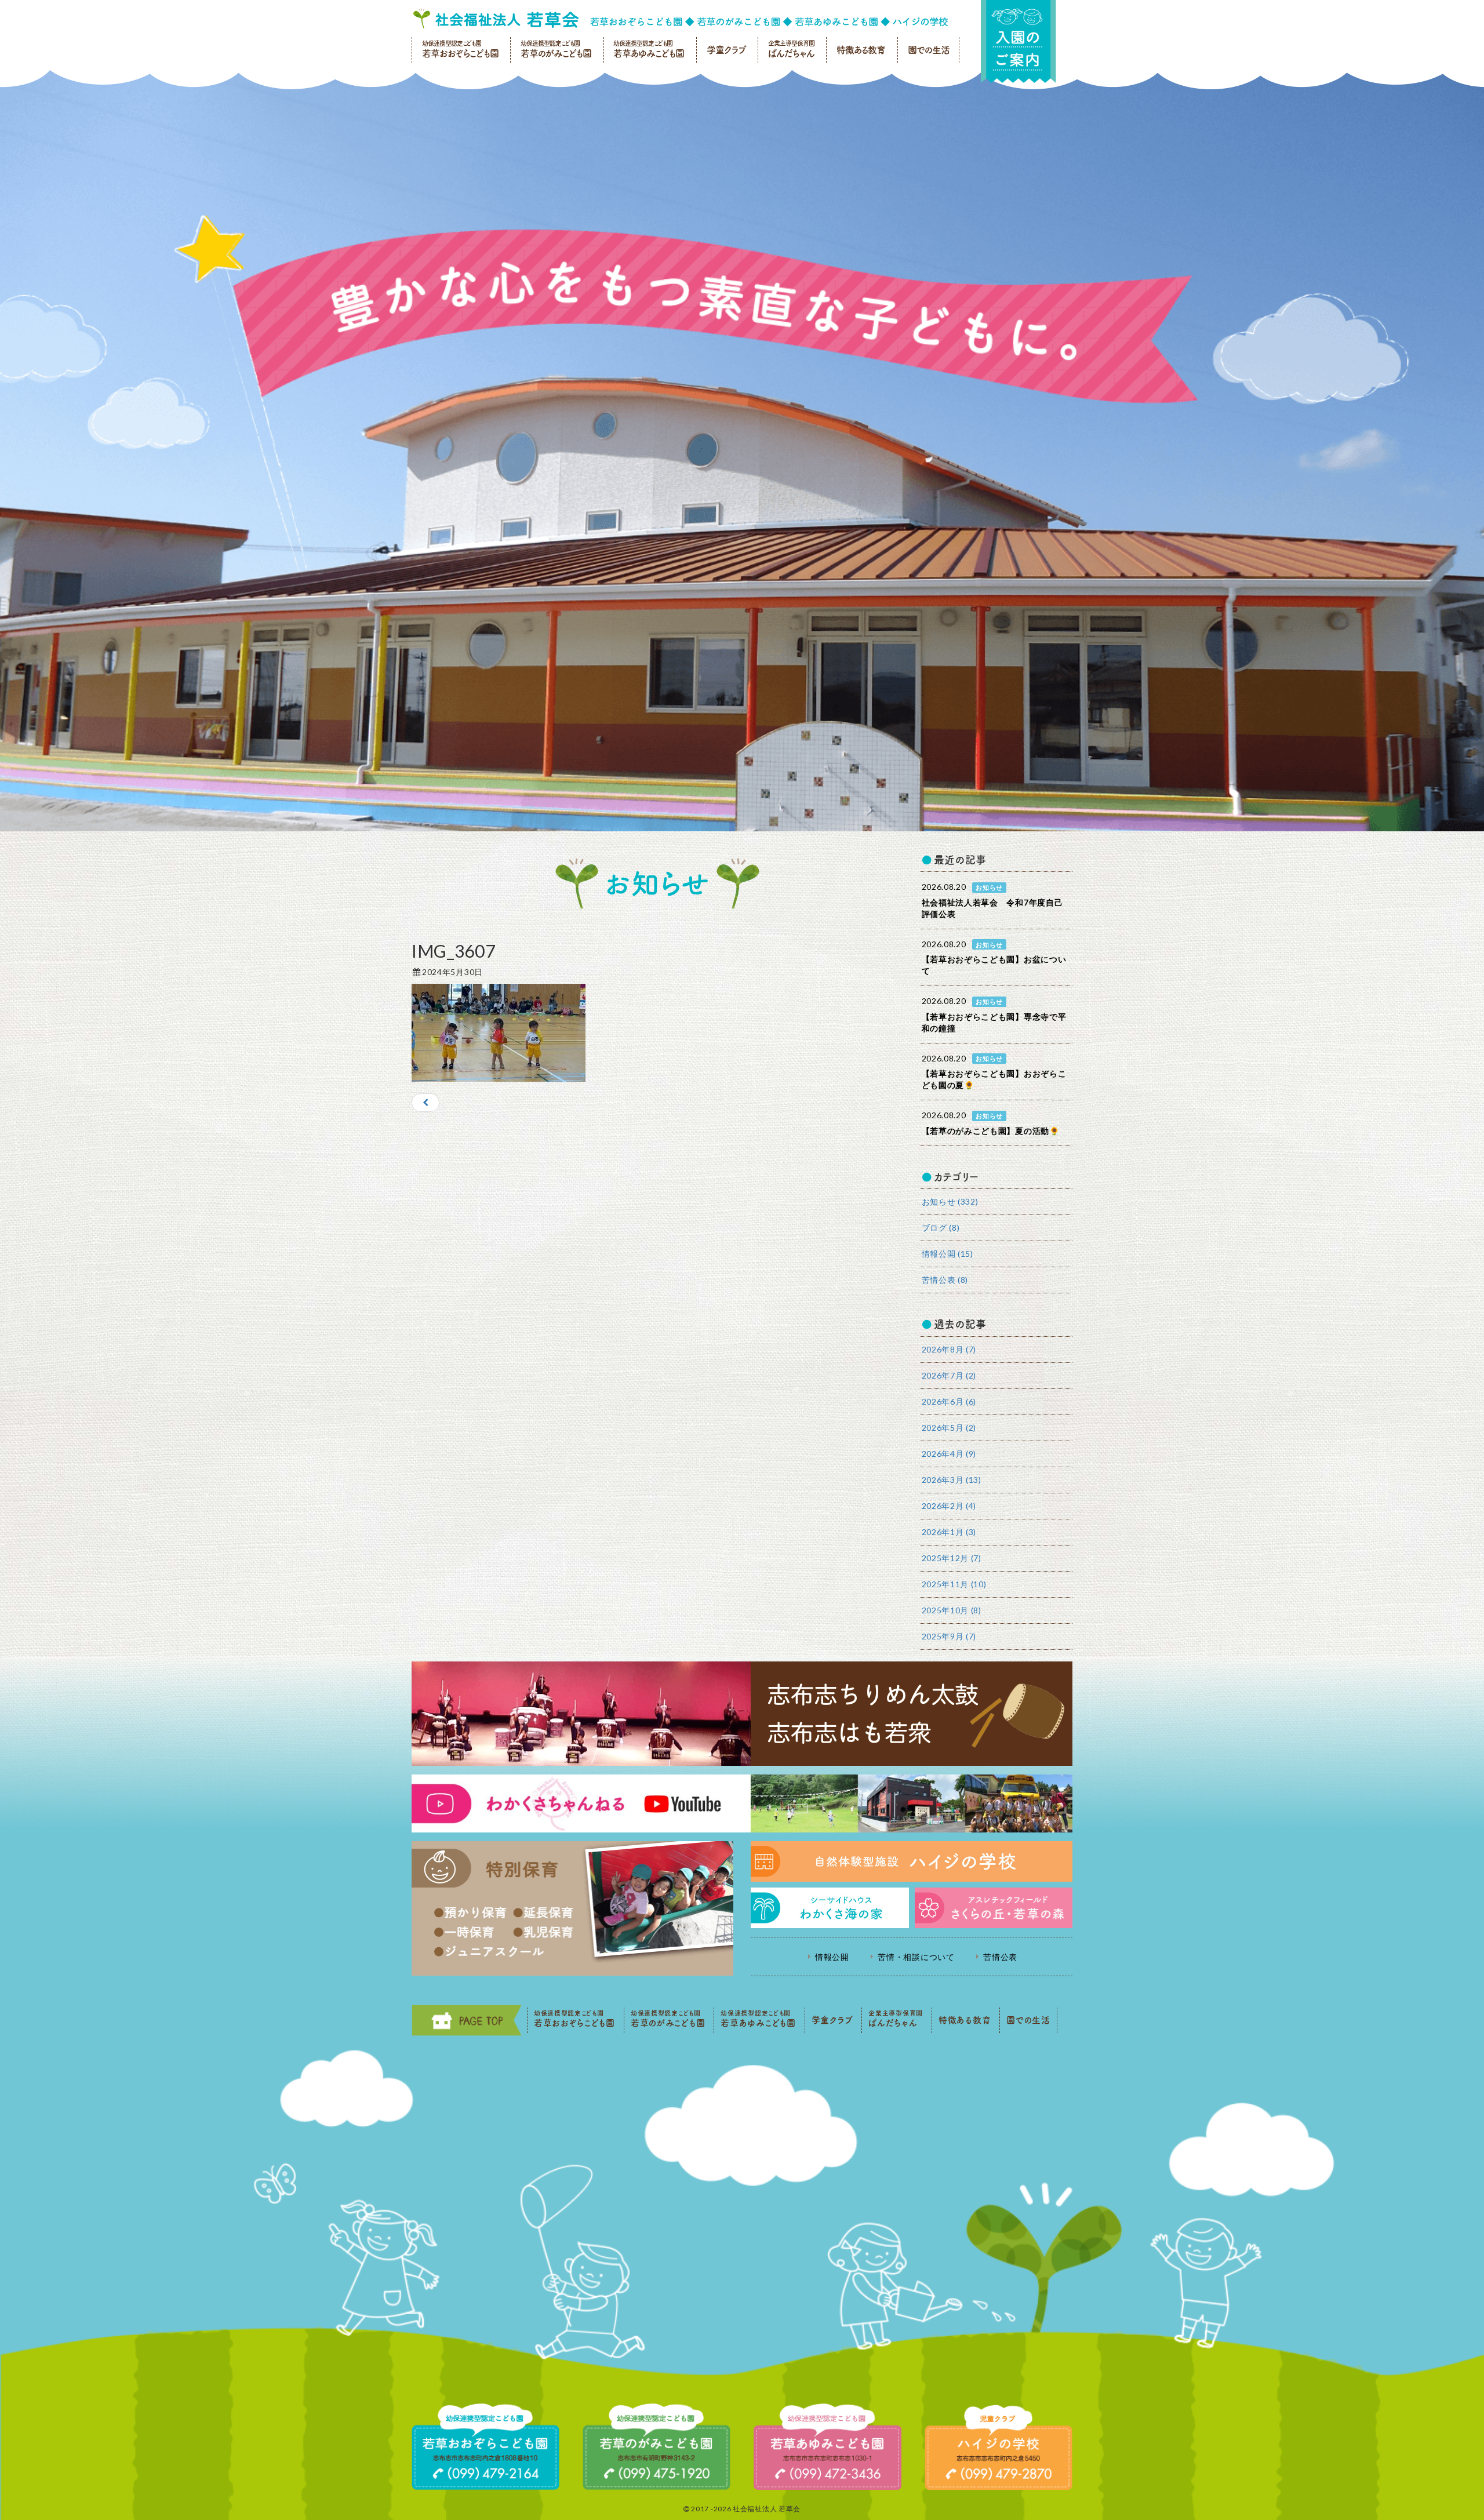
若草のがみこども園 (556, 49)
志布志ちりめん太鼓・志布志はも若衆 (742, 1714)
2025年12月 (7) (952, 1558)
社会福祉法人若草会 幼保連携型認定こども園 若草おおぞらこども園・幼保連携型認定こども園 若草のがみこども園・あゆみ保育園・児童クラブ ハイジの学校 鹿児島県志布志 (681, 19)
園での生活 (929, 50)
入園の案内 (1019, 41)
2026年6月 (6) (949, 1401)
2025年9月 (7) (949, 1636)
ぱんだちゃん (791, 49)
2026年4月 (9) (949, 1454)
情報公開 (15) (947, 1254)
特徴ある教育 (861, 50)
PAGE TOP (467, 2020)
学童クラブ (726, 50)
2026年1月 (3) (949, 1532)
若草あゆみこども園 (649, 49)
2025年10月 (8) (952, 1610)
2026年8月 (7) (949, 1349)
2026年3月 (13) (952, 1480)
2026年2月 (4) (949, 1506)
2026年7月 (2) (949, 1375)
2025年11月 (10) (954, 1584)
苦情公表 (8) (945, 1280)
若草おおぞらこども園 (460, 49)
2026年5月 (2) (949, 1428)
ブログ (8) (941, 1228)
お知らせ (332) (950, 1201)
